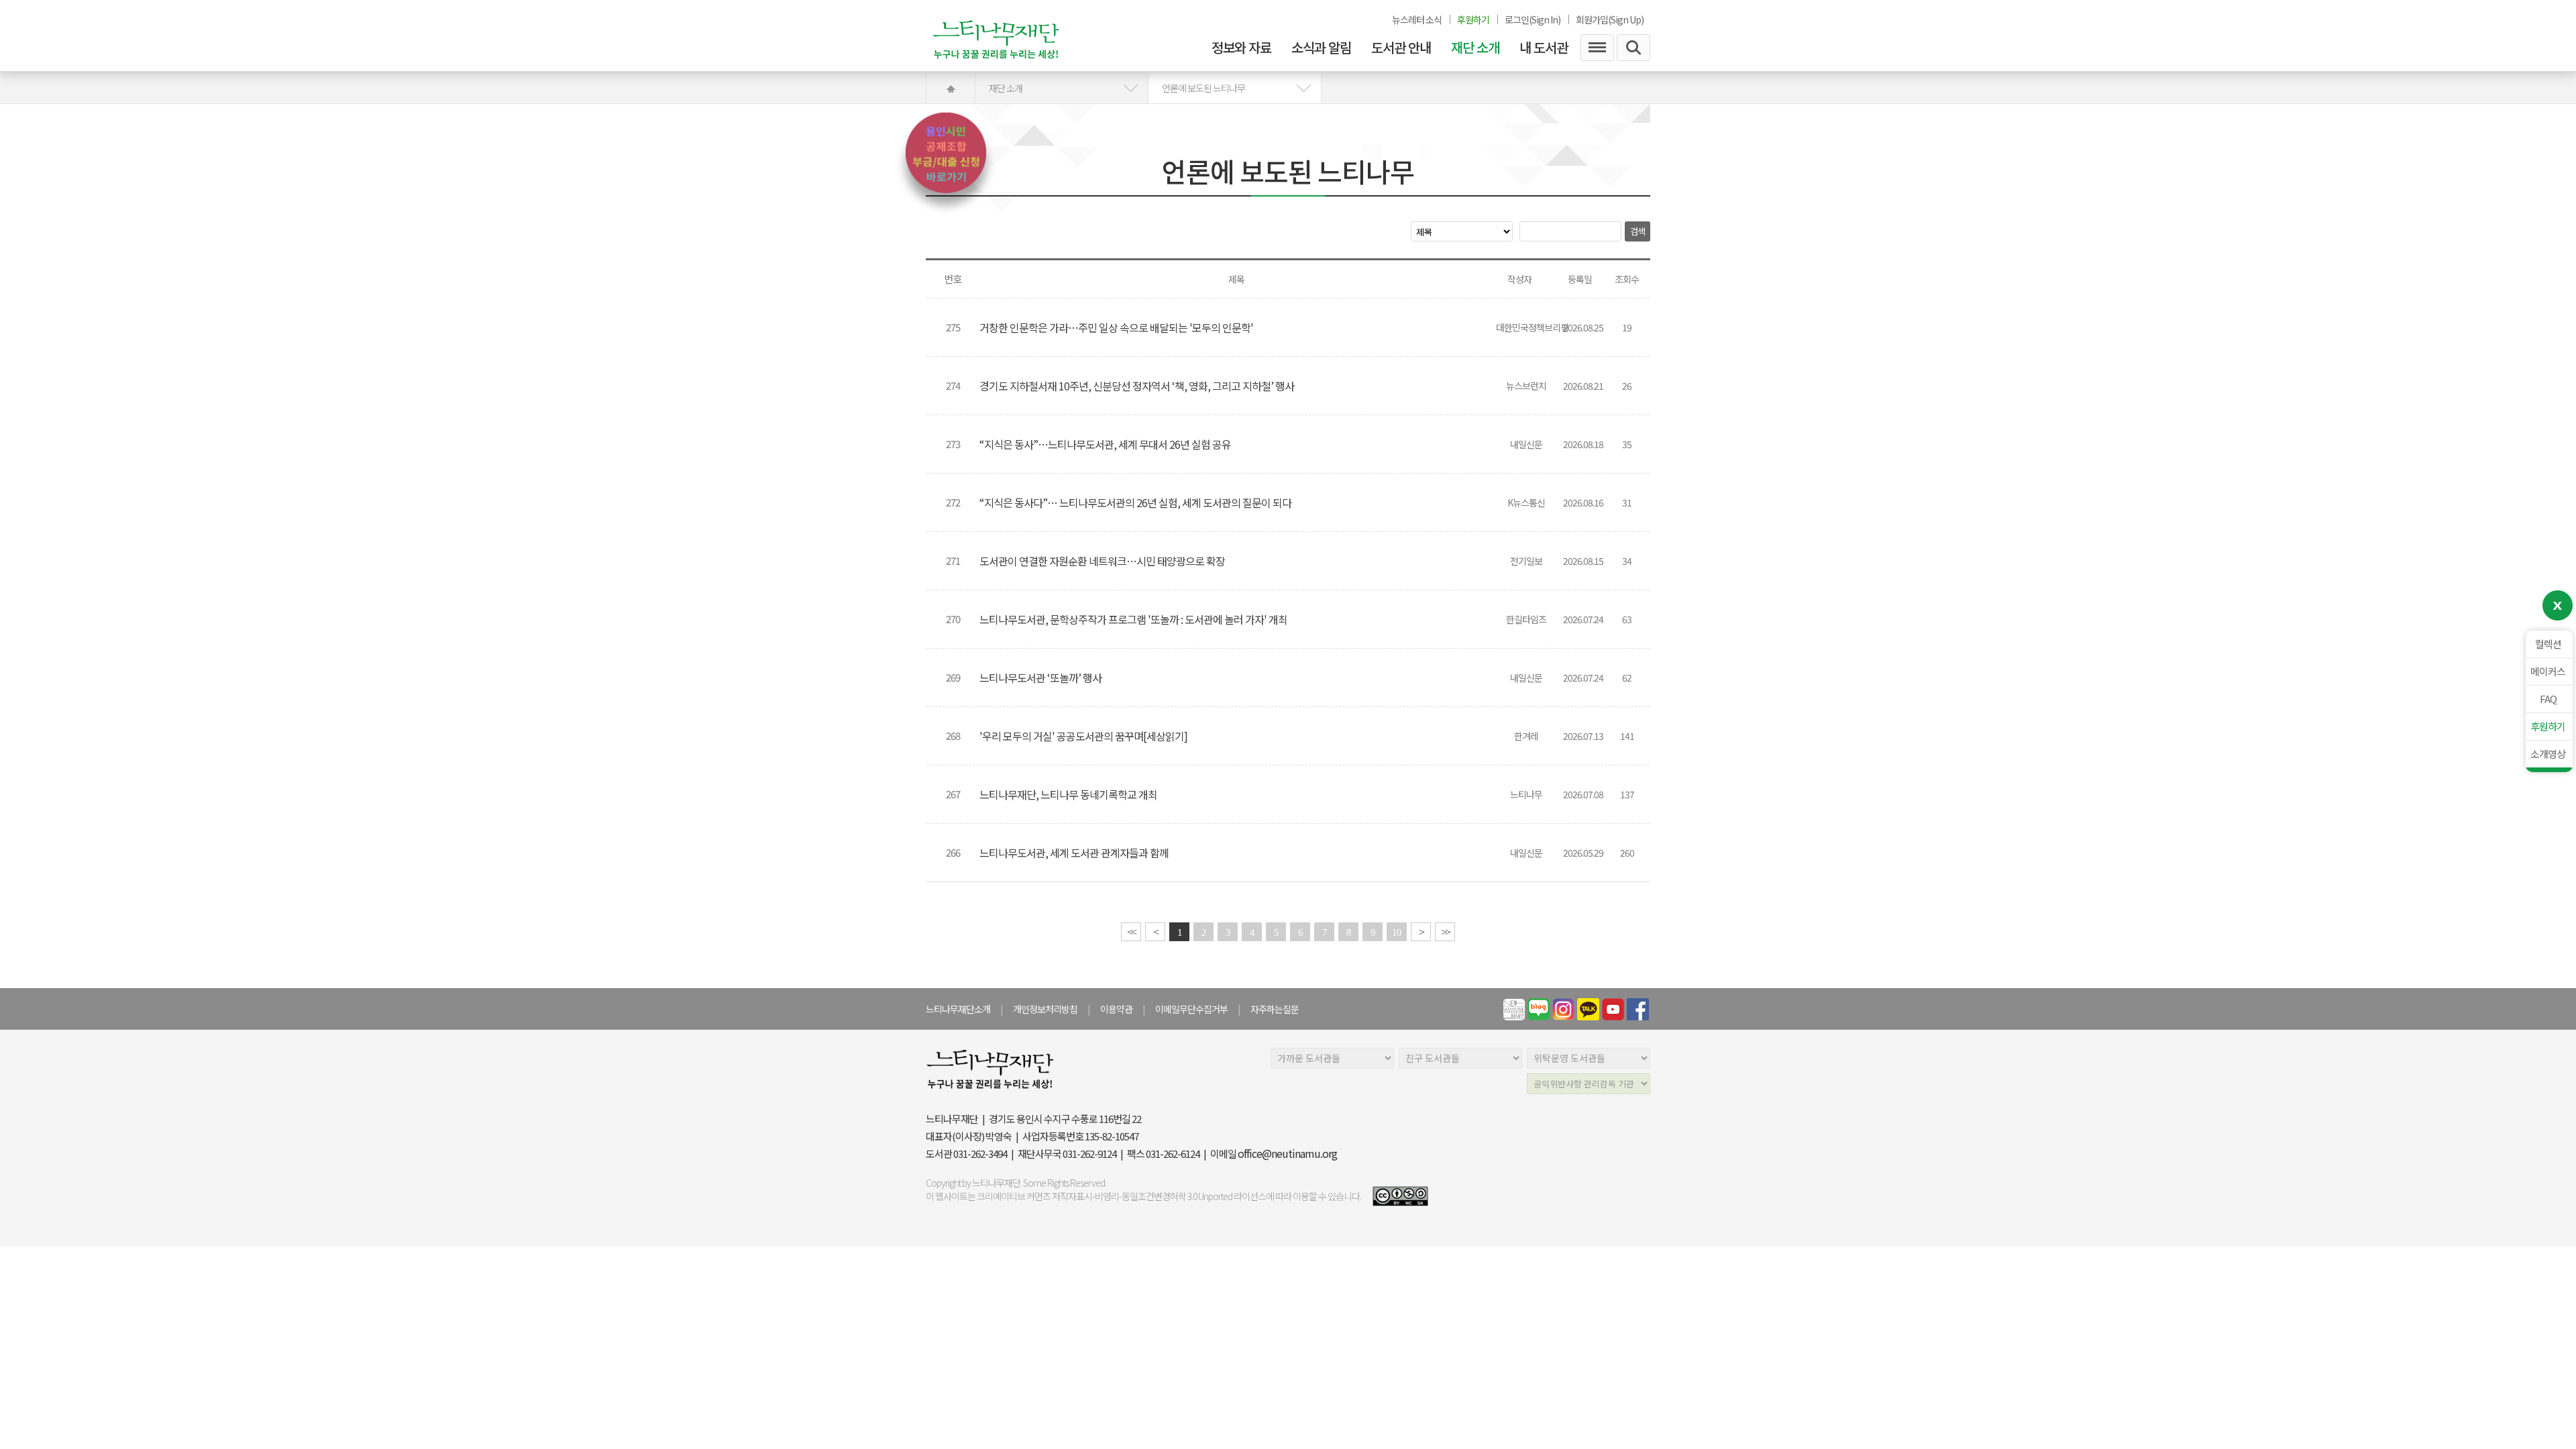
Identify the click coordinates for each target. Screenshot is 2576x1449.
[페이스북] (1638, 1009)
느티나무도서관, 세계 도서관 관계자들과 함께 (1075, 853)
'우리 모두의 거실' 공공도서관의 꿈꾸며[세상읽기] (1084, 736)
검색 (1638, 231)
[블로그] (1539, 1009)
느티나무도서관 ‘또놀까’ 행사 (1041, 678)
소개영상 (2548, 754)
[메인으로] (1010, 35)
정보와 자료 (1241, 48)
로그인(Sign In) (1533, 19)
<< (1131, 932)
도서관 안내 (1401, 48)
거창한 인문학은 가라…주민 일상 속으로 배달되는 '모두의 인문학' (1117, 327)
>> (1445, 932)
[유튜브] (1613, 1009)
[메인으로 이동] (951, 88)
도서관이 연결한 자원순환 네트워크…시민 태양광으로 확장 (1103, 561)
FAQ (2548, 699)
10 (1397, 932)
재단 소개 (1475, 48)
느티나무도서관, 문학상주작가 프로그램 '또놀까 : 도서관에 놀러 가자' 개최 (1134, 619)
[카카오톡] (1588, 1009)
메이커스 (2548, 671)
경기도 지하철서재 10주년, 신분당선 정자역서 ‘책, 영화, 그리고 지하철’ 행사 (1138, 386)
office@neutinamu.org (1287, 1153)
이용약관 (1116, 1009)
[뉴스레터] (1514, 1009)
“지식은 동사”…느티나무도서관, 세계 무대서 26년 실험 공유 (1106, 444)
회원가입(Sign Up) (1610, 19)
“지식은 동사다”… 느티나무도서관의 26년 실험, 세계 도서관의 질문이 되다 (1136, 502)
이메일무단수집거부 (1191, 1009)
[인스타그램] (1563, 1009)
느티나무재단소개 (958, 1009)
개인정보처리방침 (1045, 1009)
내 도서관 (1544, 48)
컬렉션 (2548, 644)
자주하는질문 (1275, 1009)
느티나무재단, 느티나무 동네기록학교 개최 (1069, 794)
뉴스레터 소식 (1417, 19)
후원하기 (2548, 726)
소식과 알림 (1321, 48)
